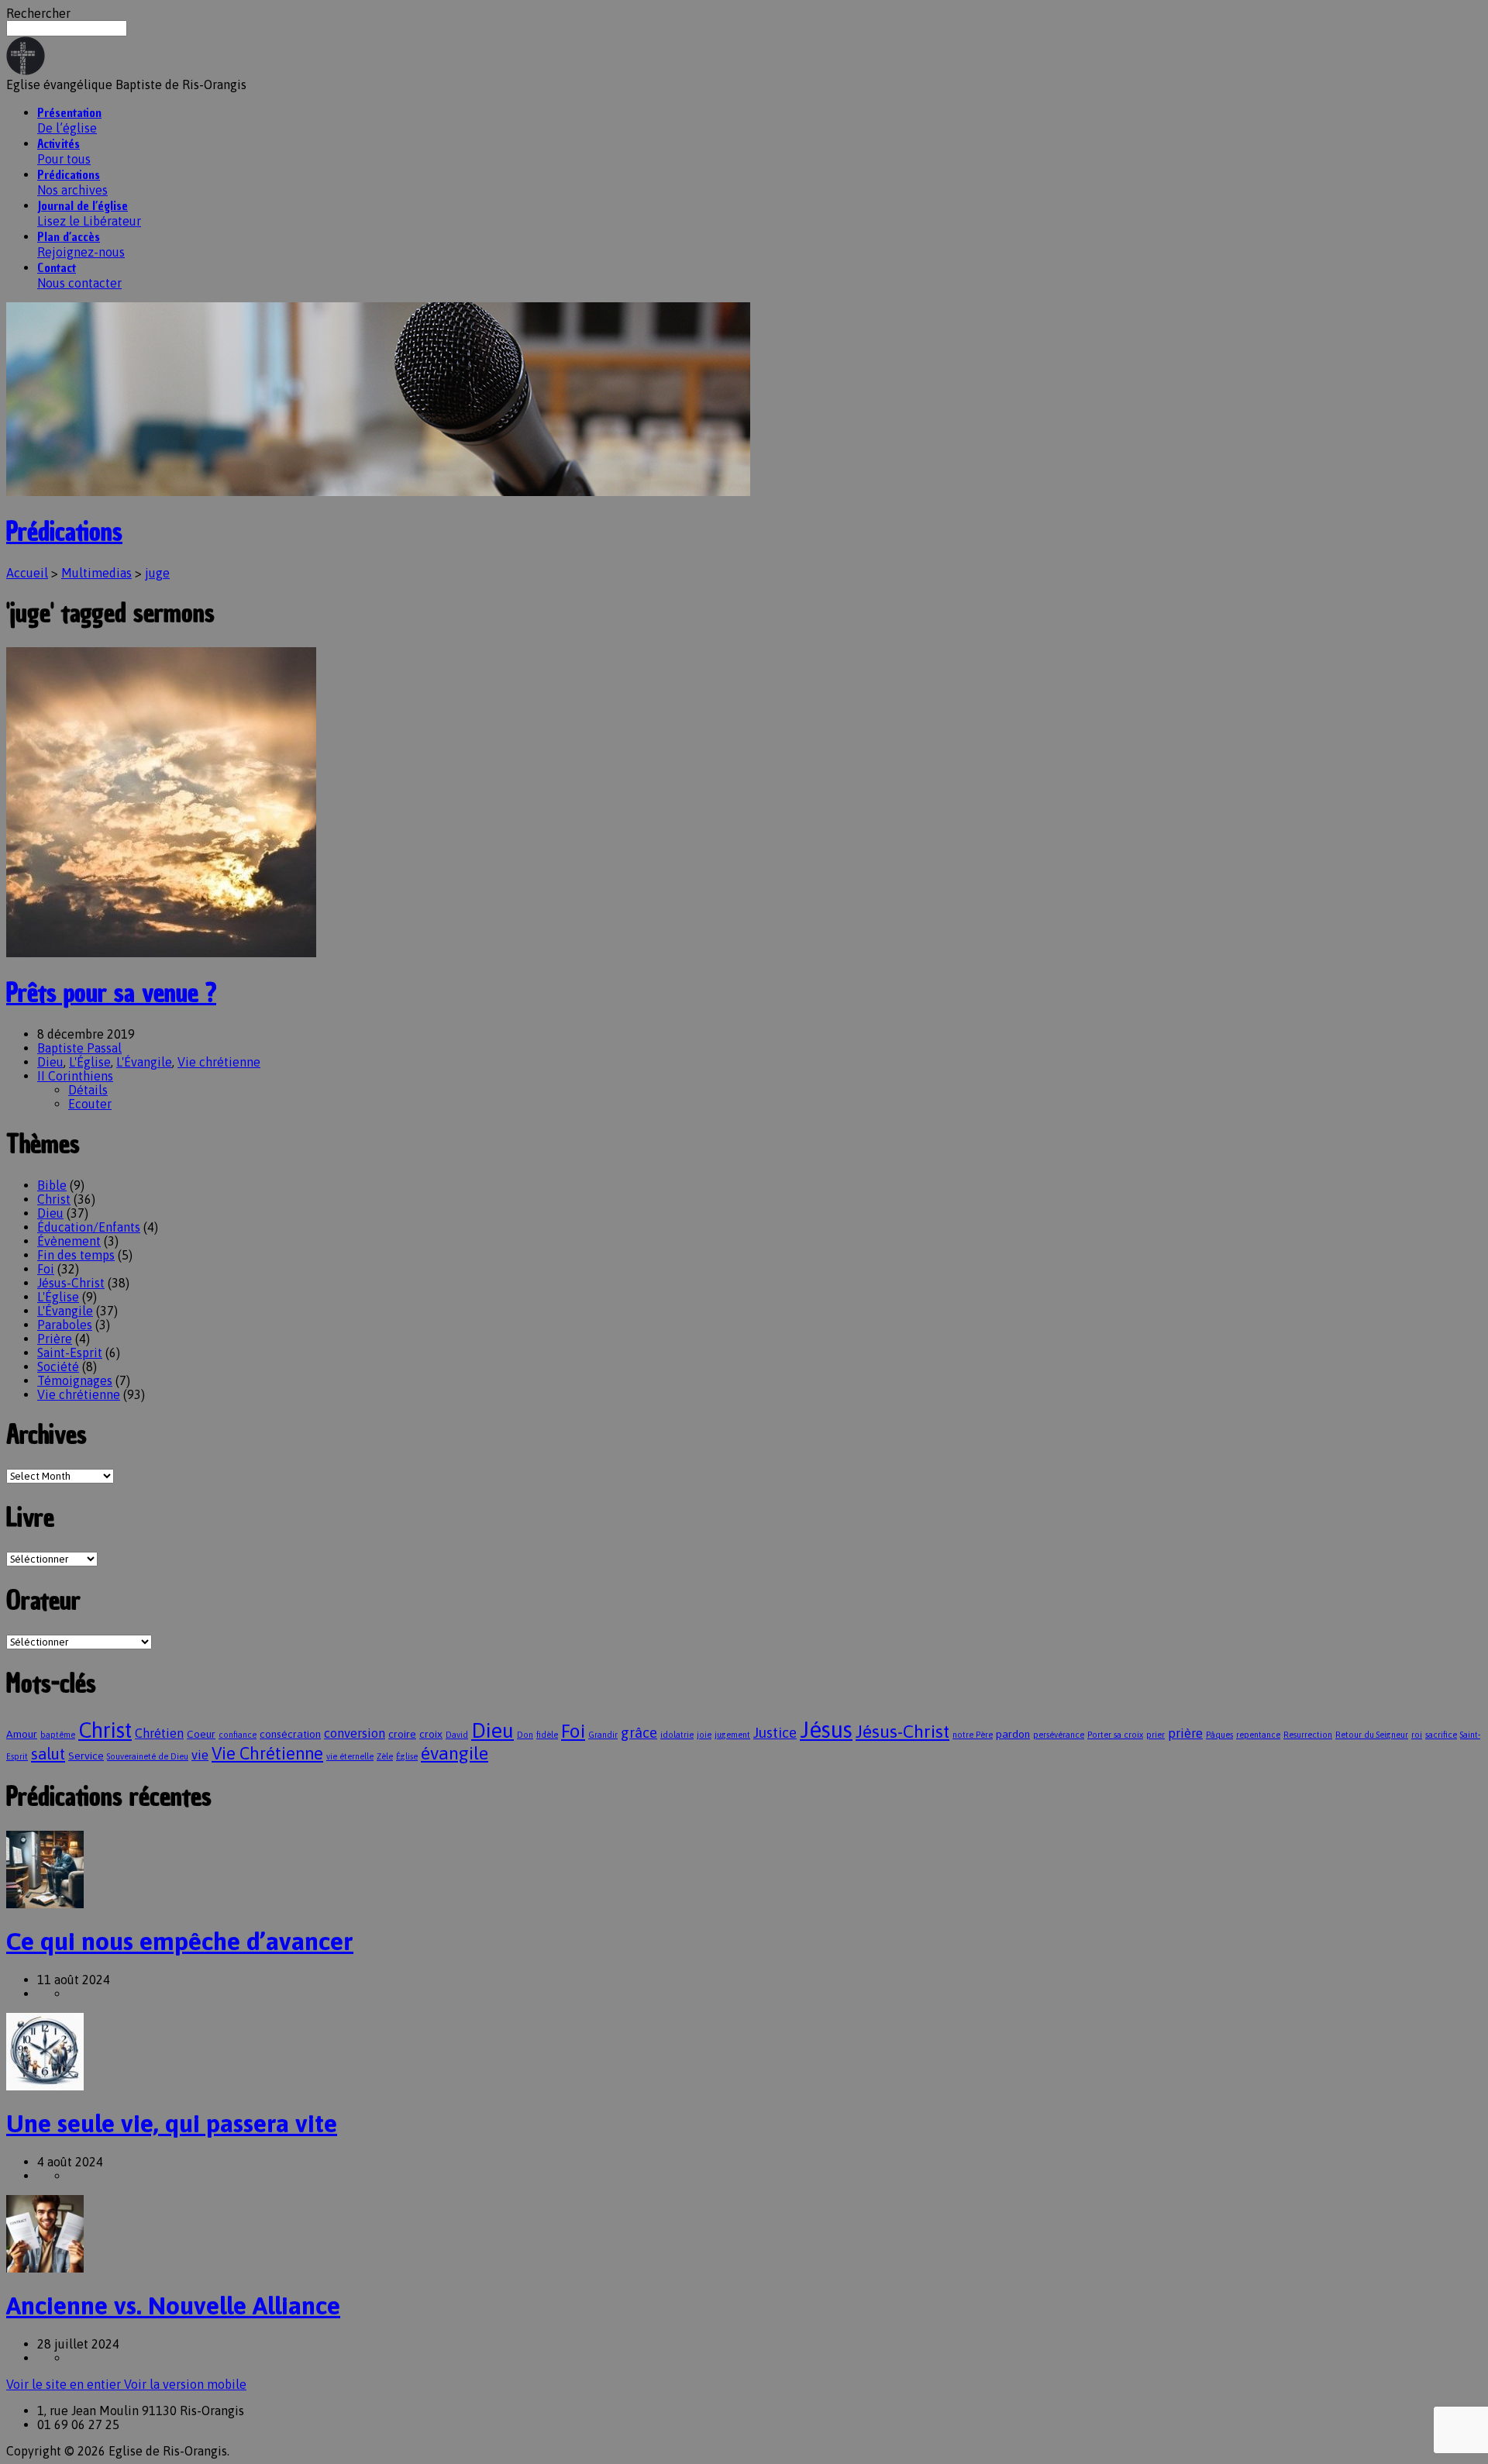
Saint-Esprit (70, 1353)
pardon (1013, 1734)
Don (525, 1735)
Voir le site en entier (65, 2384)
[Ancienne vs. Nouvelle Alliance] (45, 2268)
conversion (355, 1733)
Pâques (1219, 1735)
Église (407, 1756)
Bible (52, 1185)
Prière (55, 1339)
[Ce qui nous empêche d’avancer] (45, 1904)
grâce (639, 1733)
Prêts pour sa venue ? (111, 993)
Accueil (27, 573)
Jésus (826, 1730)
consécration (290, 1734)
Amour (22, 1734)
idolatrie (677, 1735)
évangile (455, 1753)
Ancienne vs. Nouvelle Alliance (173, 2305)
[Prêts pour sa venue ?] (161, 953)
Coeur (201, 1734)
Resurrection (1308, 1735)
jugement (732, 1735)
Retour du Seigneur (1372, 1735)
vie (200, 1755)
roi (1417, 1735)
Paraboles (65, 1325)
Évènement (69, 1241)
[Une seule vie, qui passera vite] (45, 2086)
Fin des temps (76, 1255)
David (457, 1735)
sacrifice (1441, 1735)
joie (704, 1735)
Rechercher (38, 13)
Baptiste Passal (79, 1048)
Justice (775, 1733)
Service (86, 1756)
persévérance (1059, 1735)
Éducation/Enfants (89, 1227)
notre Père (973, 1735)
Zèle (385, 1756)
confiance (238, 1735)
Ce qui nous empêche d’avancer (180, 1941)
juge (157, 573)
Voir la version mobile (185, 2384)
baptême (58, 1735)
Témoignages (75, 1380)
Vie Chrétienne (267, 1754)
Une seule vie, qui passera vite (172, 2123)
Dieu (50, 1062)
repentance (1258, 1735)
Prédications (64, 532)
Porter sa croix (1115, 1735)
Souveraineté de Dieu (148, 1756)
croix (431, 1734)
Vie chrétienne (219, 1062)
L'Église (90, 1062)
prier (1156, 1735)
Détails (88, 1090)
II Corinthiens (75, 1076)
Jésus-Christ (71, 1283)
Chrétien (159, 1733)
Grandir (603, 1735)
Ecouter (90, 1104)
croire (402, 1734)
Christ (54, 1199)
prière (1185, 1733)
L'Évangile (144, 1062)
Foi (46, 1269)
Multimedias (96, 573)
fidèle (547, 1735)
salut (48, 1754)
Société (58, 1366)
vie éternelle (350, 1756)
